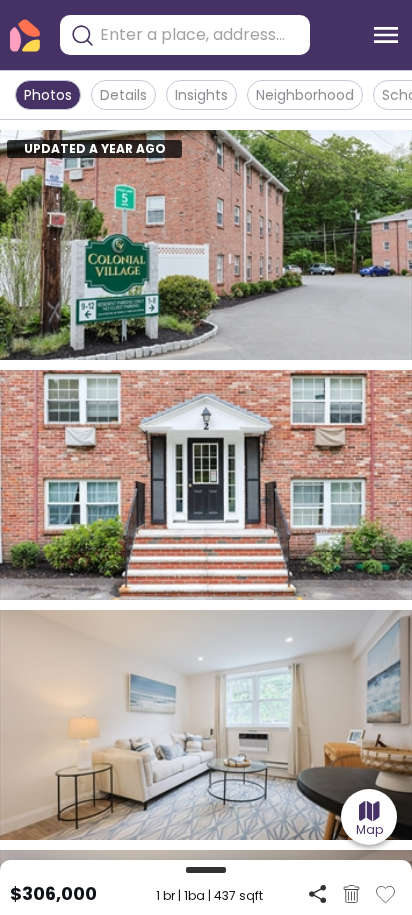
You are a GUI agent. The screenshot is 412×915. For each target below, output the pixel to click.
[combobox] (200, 35)
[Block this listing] (351, 894)
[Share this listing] (317, 893)
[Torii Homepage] (25, 35)
